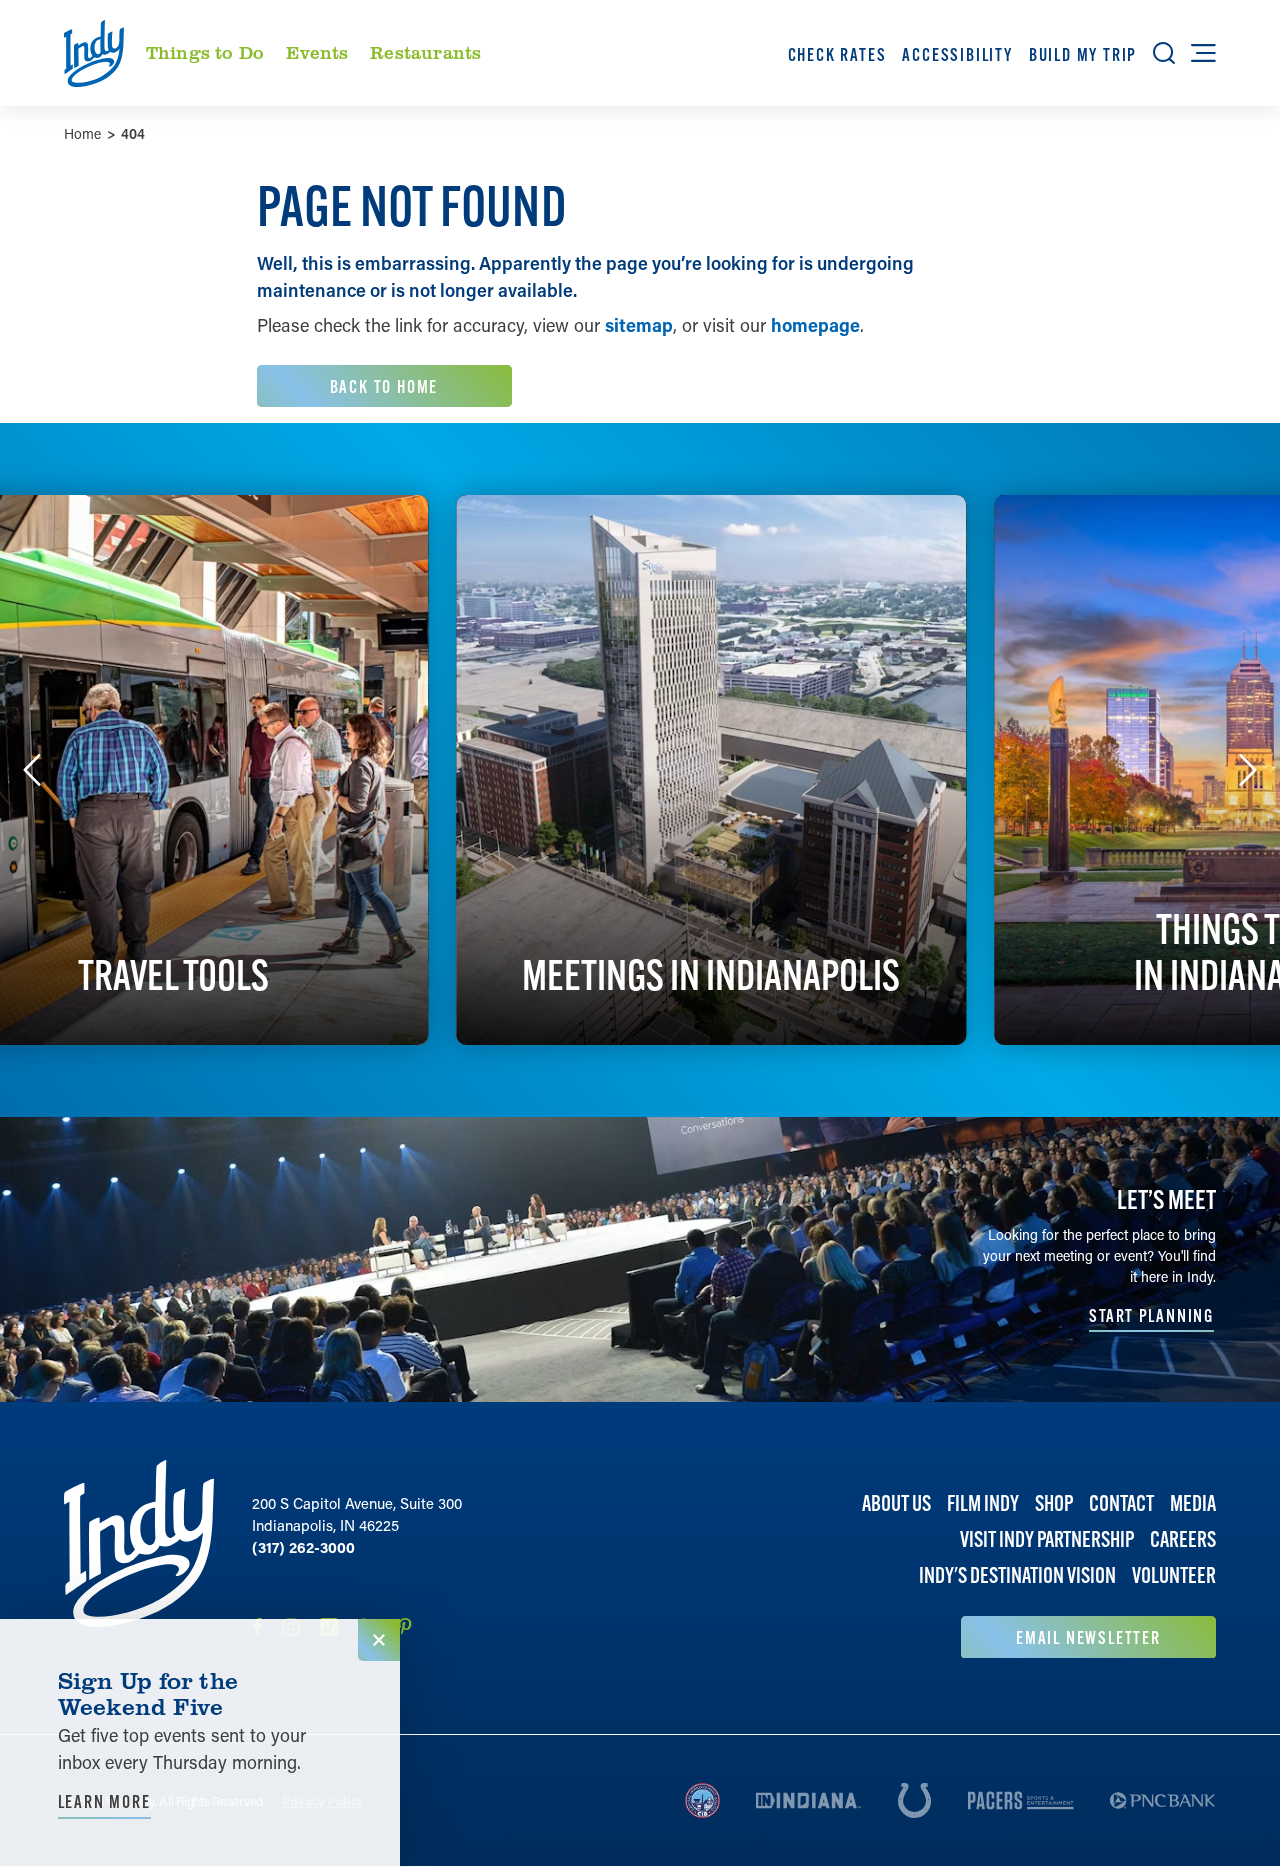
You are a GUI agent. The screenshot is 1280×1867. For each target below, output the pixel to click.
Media (1193, 1503)
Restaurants (425, 52)
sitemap (639, 325)
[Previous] (32, 770)
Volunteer (1174, 1575)
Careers (1183, 1539)
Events (317, 52)
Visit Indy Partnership (1047, 1539)
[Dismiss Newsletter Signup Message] (379, 1640)
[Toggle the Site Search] (1164, 53)
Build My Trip (1083, 54)
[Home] (139, 1559)
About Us (896, 1503)
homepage (815, 325)
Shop (1054, 1503)
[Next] (1248, 770)
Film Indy (983, 1503)
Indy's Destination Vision (1017, 1575)
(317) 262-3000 (303, 1547)
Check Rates (837, 54)
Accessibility (957, 54)
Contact (1121, 1503)
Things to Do (205, 52)
